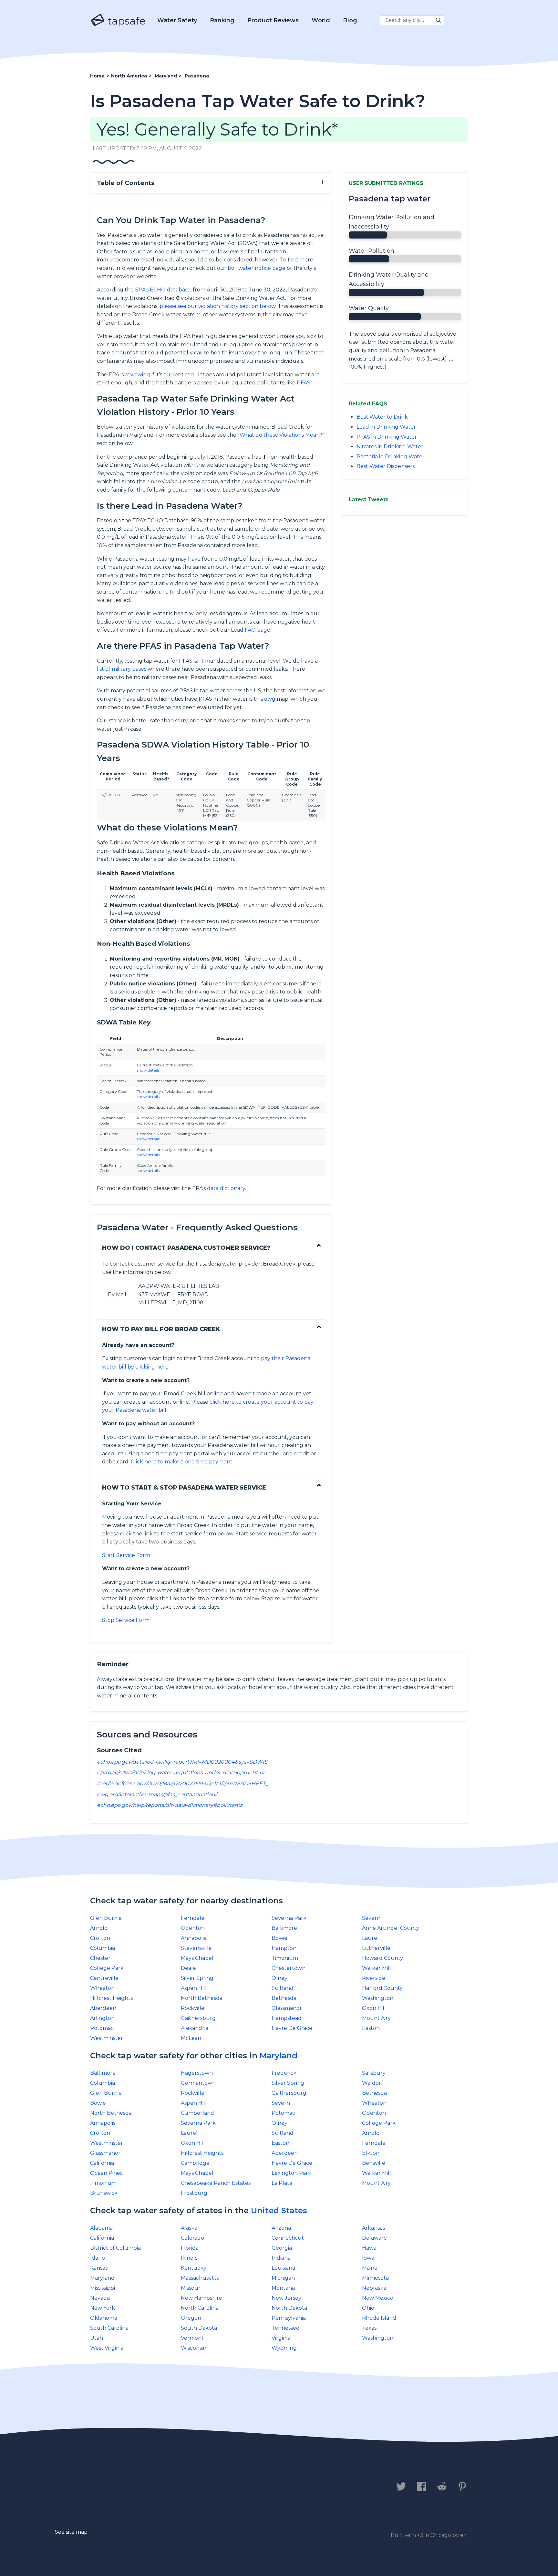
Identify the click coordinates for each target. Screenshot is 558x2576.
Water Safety (177, 20)
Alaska (189, 2228)
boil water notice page (257, 268)
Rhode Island (379, 2318)
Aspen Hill (194, 1988)
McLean (191, 2038)
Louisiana (283, 2268)
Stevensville (196, 1948)
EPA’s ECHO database (163, 290)
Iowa (368, 2258)
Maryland (279, 2056)
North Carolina (200, 2308)
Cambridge (195, 2163)
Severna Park (289, 1918)
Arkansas (373, 2228)
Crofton (100, 1938)
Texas (369, 2328)
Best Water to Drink (382, 417)
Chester (100, 1958)
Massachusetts (200, 2278)
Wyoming (284, 2348)
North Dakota (289, 2308)
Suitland (283, 1988)
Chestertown (289, 1968)
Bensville (374, 2163)
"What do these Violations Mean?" (281, 435)
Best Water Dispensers (386, 466)
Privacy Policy (162, 2487)
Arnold (99, 1928)
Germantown (198, 2083)
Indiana (281, 2258)
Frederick (284, 2073)
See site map (71, 2532)
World (321, 20)
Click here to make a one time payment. (182, 1462)
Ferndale (193, 1918)
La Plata (282, 2183)
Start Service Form (126, 1555)
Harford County (382, 1988)
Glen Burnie (106, 1918)
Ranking (222, 20)
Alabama (101, 2228)
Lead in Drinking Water (386, 427)
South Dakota (199, 2328)
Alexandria (195, 2028)
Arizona (281, 2228)
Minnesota (375, 2278)
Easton (371, 2028)
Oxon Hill (374, 2008)
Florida (190, 2248)
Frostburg (194, 2193)
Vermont (192, 2338)
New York (103, 2308)
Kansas (99, 2268)
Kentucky (194, 2268)
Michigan (283, 2278)
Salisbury (374, 2073)
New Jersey (286, 2298)
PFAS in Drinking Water (387, 437)
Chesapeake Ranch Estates (216, 2183)
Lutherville (376, 1948)
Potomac (102, 2028)
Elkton (371, 2153)
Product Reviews (273, 20)
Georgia (282, 2248)
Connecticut (288, 2238)
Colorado (192, 2238)
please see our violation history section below (217, 306)
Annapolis (193, 1938)
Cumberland (197, 2113)
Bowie (279, 1938)
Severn (371, 1918)
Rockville (193, 2008)
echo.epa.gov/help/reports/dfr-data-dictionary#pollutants (170, 1805)
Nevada (100, 2298)
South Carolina (109, 2328)
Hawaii (370, 2248)
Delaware (374, 2238)
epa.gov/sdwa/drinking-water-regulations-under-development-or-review (190, 1772)
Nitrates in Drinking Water (390, 447)
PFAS (304, 383)
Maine (370, 2268)
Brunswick (104, 2193)
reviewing (138, 375)
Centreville (104, 1978)
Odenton (193, 1928)
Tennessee (285, 2328)
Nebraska (374, 2288)
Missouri (191, 2288)
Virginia (281, 2338)
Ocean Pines (106, 2173)
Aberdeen (103, 2008)
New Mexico (378, 2298)
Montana (283, 2288)
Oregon (191, 2318)
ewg (270, 699)
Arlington (102, 2018)
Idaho (98, 2258)
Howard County (382, 1958)
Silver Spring (197, 1978)
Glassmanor (287, 2008)
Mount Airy (376, 2018)
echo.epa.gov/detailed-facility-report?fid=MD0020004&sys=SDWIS (182, 1762)
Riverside (374, 1978)
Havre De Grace (292, 2028)
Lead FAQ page (251, 630)
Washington (378, 1998)
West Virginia (107, 2348)
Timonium (285, 1958)
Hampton (284, 1948)
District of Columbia (115, 2248)
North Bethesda (202, 1998)
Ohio (368, 2308)
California (102, 2163)
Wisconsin (194, 2348)
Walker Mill (377, 1968)
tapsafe (125, 21)
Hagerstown (197, 2073)
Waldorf (372, 2083)
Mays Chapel (197, 1958)
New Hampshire (201, 2298)
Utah (97, 2338)
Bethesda (284, 1998)
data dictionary (226, 1188)
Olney (279, 1978)
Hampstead (287, 2018)
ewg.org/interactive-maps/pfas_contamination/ (157, 1794)
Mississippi (103, 2288)
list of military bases (122, 669)
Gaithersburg (198, 2018)
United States (279, 2210)
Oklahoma (104, 2318)
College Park (107, 1968)
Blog (350, 20)
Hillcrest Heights (111, 1998)
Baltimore (284, 1928)
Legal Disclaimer (226, 2487)
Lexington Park (291, 2173)
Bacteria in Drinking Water (391, 457)
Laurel (370, 1938)
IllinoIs (189, 2258)
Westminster (107, 2038)
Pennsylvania (289, 2318)
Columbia (103, 1948)
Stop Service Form (126, 1620)
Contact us (109, 2487)
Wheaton (102, 1988)
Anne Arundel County (391, 1928)
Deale (188, 1968)
